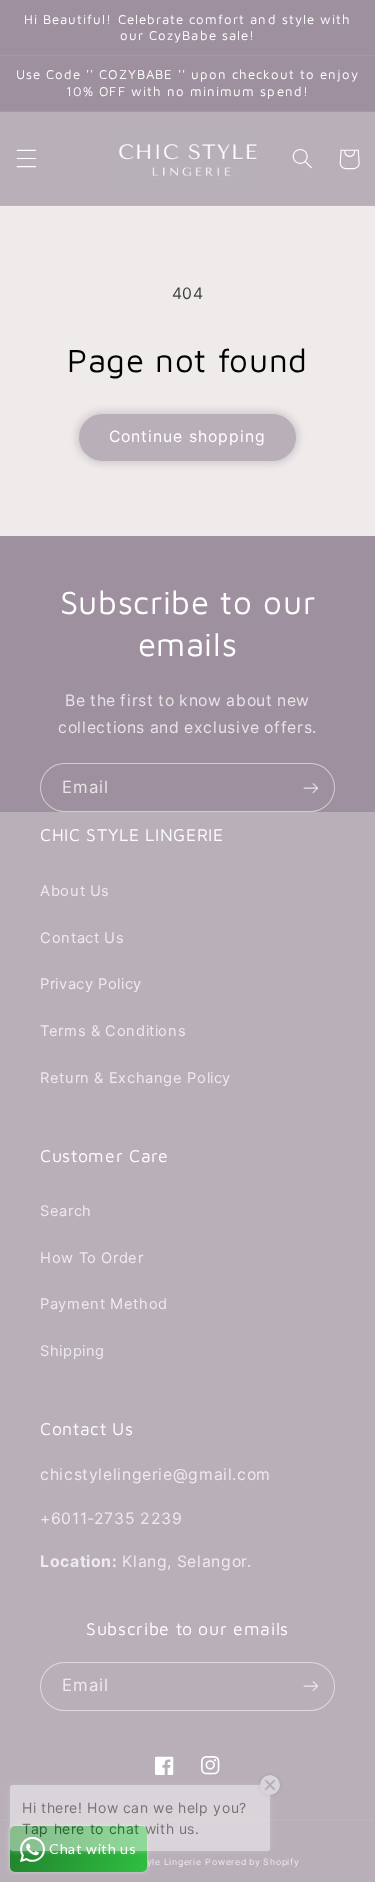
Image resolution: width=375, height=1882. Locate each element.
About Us (75, 891)
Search (66, 1211)
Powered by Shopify (252, 1862)
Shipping (72, 1351)
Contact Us (82, 938)
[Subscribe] (311, 787)
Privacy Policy (91, 984)
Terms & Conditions (113, 1031)
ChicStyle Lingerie (158, 1862)
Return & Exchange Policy (135, 1078)
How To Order (92, 1258)
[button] (26, 159)
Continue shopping (187, 436)
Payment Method (104, 1304)
